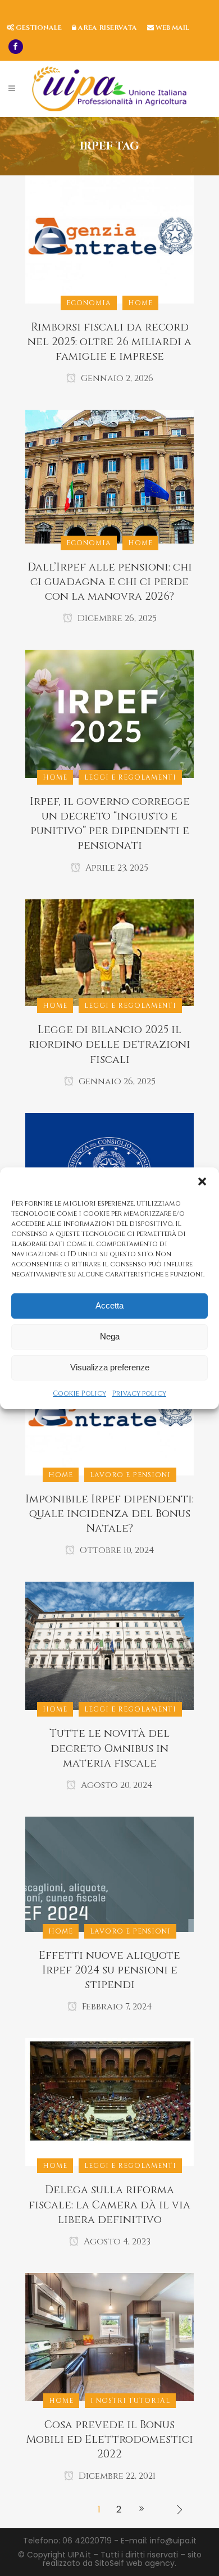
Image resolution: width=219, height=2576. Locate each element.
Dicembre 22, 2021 (116, 2476)
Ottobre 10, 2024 (116, 1550)
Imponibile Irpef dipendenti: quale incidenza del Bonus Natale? (109, 1514)
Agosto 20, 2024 (116, 1785)
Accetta (109, 1305)
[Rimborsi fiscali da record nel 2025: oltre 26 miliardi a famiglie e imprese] (109, 239)
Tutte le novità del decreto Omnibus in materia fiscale (109, 1748)
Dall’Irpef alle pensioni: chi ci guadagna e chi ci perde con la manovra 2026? (110, 582)
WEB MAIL (172, 28)
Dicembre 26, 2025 (116, 618)
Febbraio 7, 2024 (116, 2007)
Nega (110, 1336)
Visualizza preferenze (110, 1367)
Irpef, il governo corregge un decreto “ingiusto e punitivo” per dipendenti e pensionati (110, 823)
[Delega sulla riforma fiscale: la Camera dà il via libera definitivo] (109, 2102)
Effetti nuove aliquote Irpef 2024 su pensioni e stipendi (109, 1970)
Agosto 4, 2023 (116, 2242)
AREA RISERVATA (107, 28)
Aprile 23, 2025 (116, 868)
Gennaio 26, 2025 (116, 1081)
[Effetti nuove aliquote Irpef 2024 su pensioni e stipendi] (109, 1873)
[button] (202, 1181)
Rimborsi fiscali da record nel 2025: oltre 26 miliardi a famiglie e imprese (109, 342)
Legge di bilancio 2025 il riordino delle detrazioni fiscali (109, 1044)
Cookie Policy (79, 1393)
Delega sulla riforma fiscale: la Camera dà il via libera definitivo (109, 2204)
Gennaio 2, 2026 (116, 378)
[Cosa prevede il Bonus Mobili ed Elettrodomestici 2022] (109, 2337)
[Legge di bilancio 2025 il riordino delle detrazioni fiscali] (109, 952)
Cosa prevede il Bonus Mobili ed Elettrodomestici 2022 (110, 2439)
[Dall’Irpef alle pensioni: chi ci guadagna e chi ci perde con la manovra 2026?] (109, 476)
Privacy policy (139, 1393)
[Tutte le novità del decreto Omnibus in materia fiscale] (109, 1645)
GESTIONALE (38, 28)
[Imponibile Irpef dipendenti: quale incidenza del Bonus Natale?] (109, 1411)
